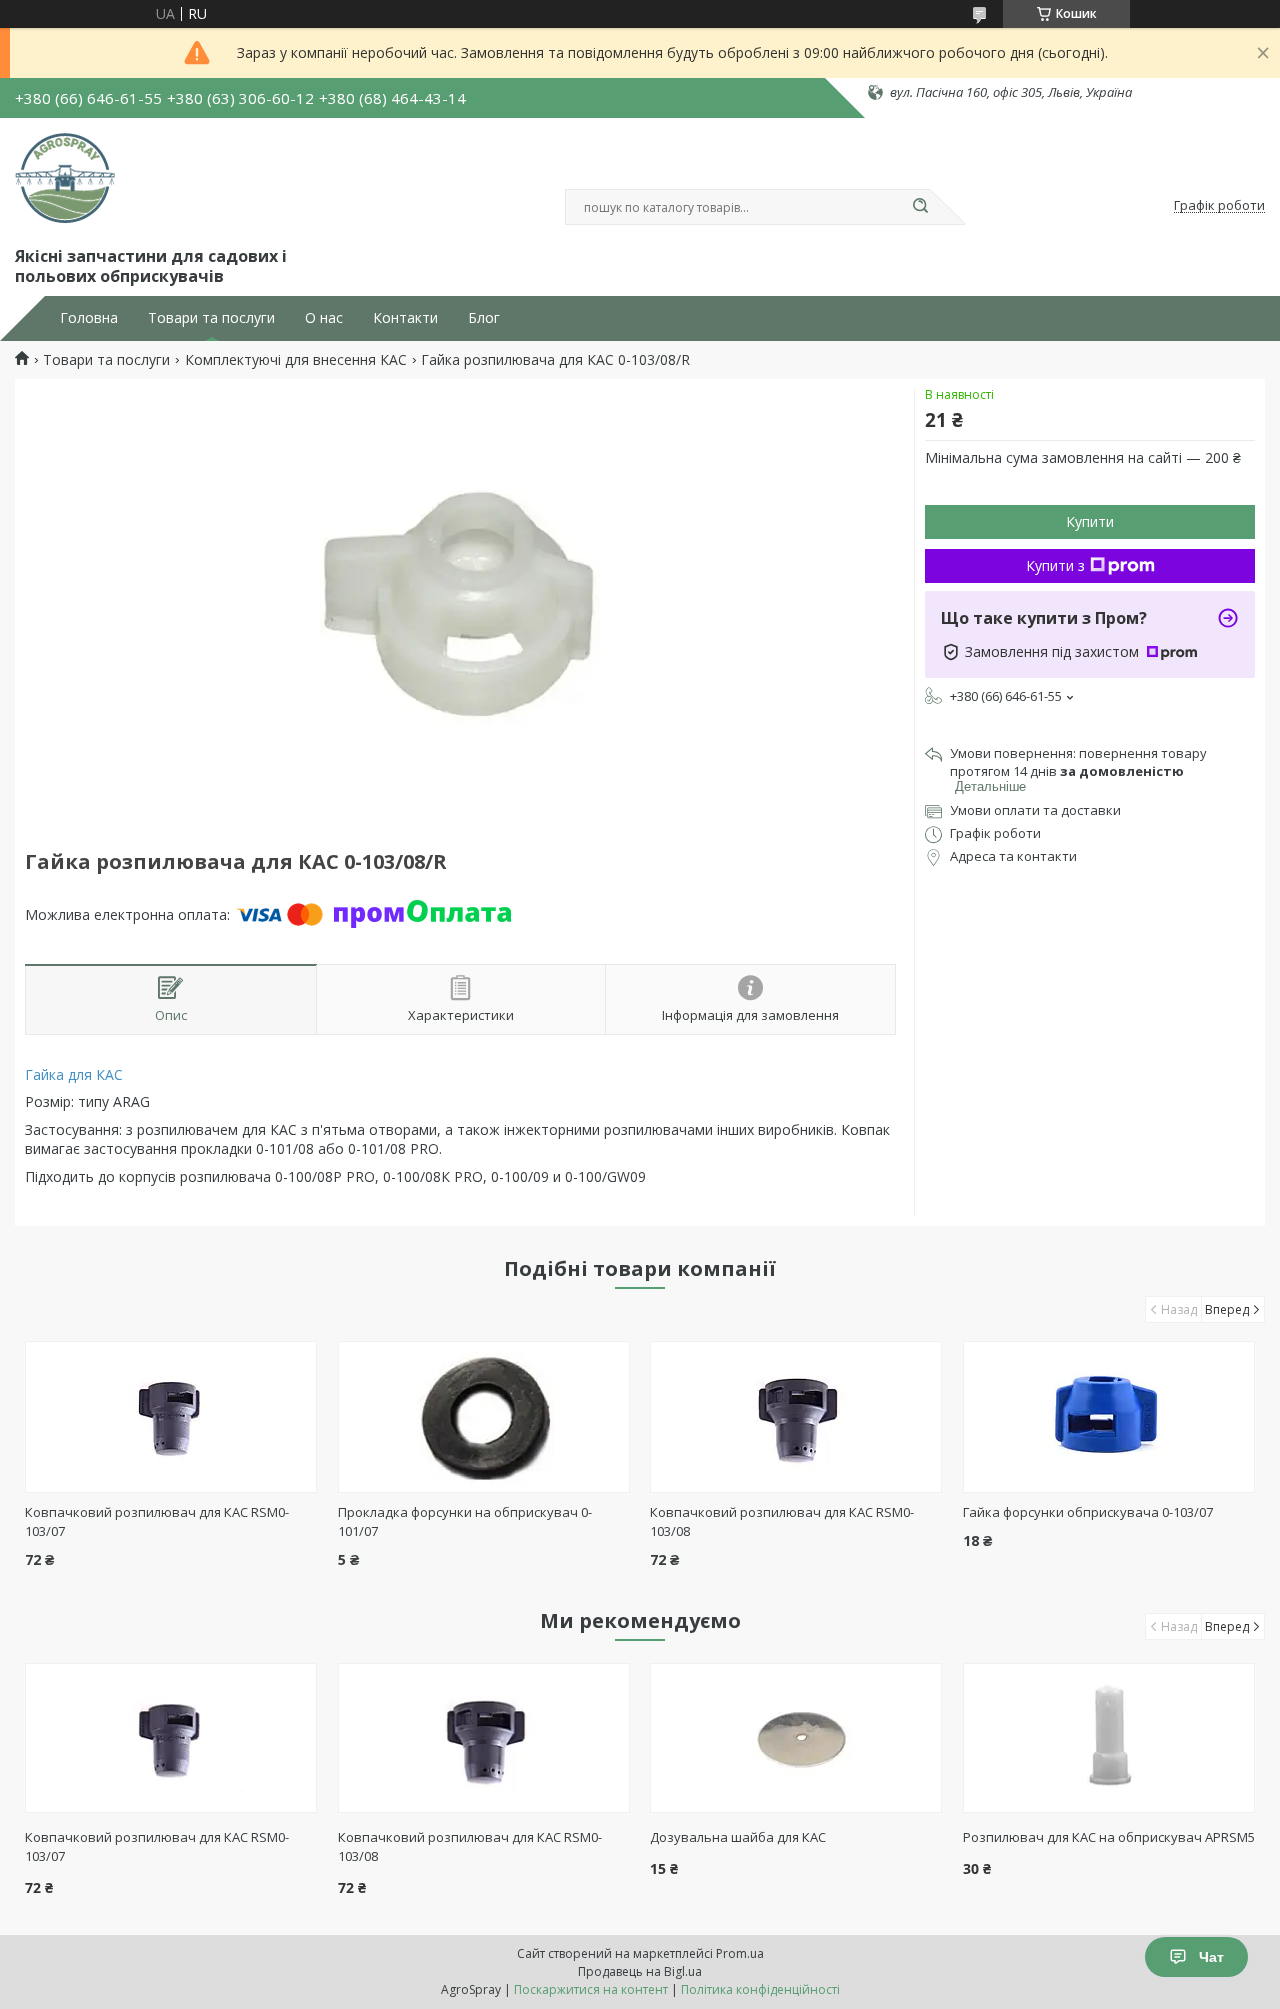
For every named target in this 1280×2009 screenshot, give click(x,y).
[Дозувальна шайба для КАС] (796, 1738)
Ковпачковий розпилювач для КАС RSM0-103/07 (157, 1846)
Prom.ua (740, 1953)
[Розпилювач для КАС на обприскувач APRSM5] (1109, 1738)
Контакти (405, 318)
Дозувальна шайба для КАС (738, 1837)
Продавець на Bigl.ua (640, 1971)
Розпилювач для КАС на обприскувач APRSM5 (1109, 1837)
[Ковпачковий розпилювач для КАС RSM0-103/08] (796, 1417)
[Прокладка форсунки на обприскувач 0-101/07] (484, 1417)
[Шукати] (920, 207)
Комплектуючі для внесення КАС (296, 360)
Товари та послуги (211, 318)
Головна (89, 318)
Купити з (1055, 565)
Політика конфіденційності (760, 1989)
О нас (324, 318)
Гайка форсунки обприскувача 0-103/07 (1088, 1512)
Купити (1090, 521)
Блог (484, 318)
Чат (1211, 1957)
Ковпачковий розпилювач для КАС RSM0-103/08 (470, 1846)
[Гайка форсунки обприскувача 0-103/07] (1109, 1417)
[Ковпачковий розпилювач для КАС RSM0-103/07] (171, 1417)
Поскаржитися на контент (591, 1989)
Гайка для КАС (74, 1074)
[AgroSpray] (65, 178)
